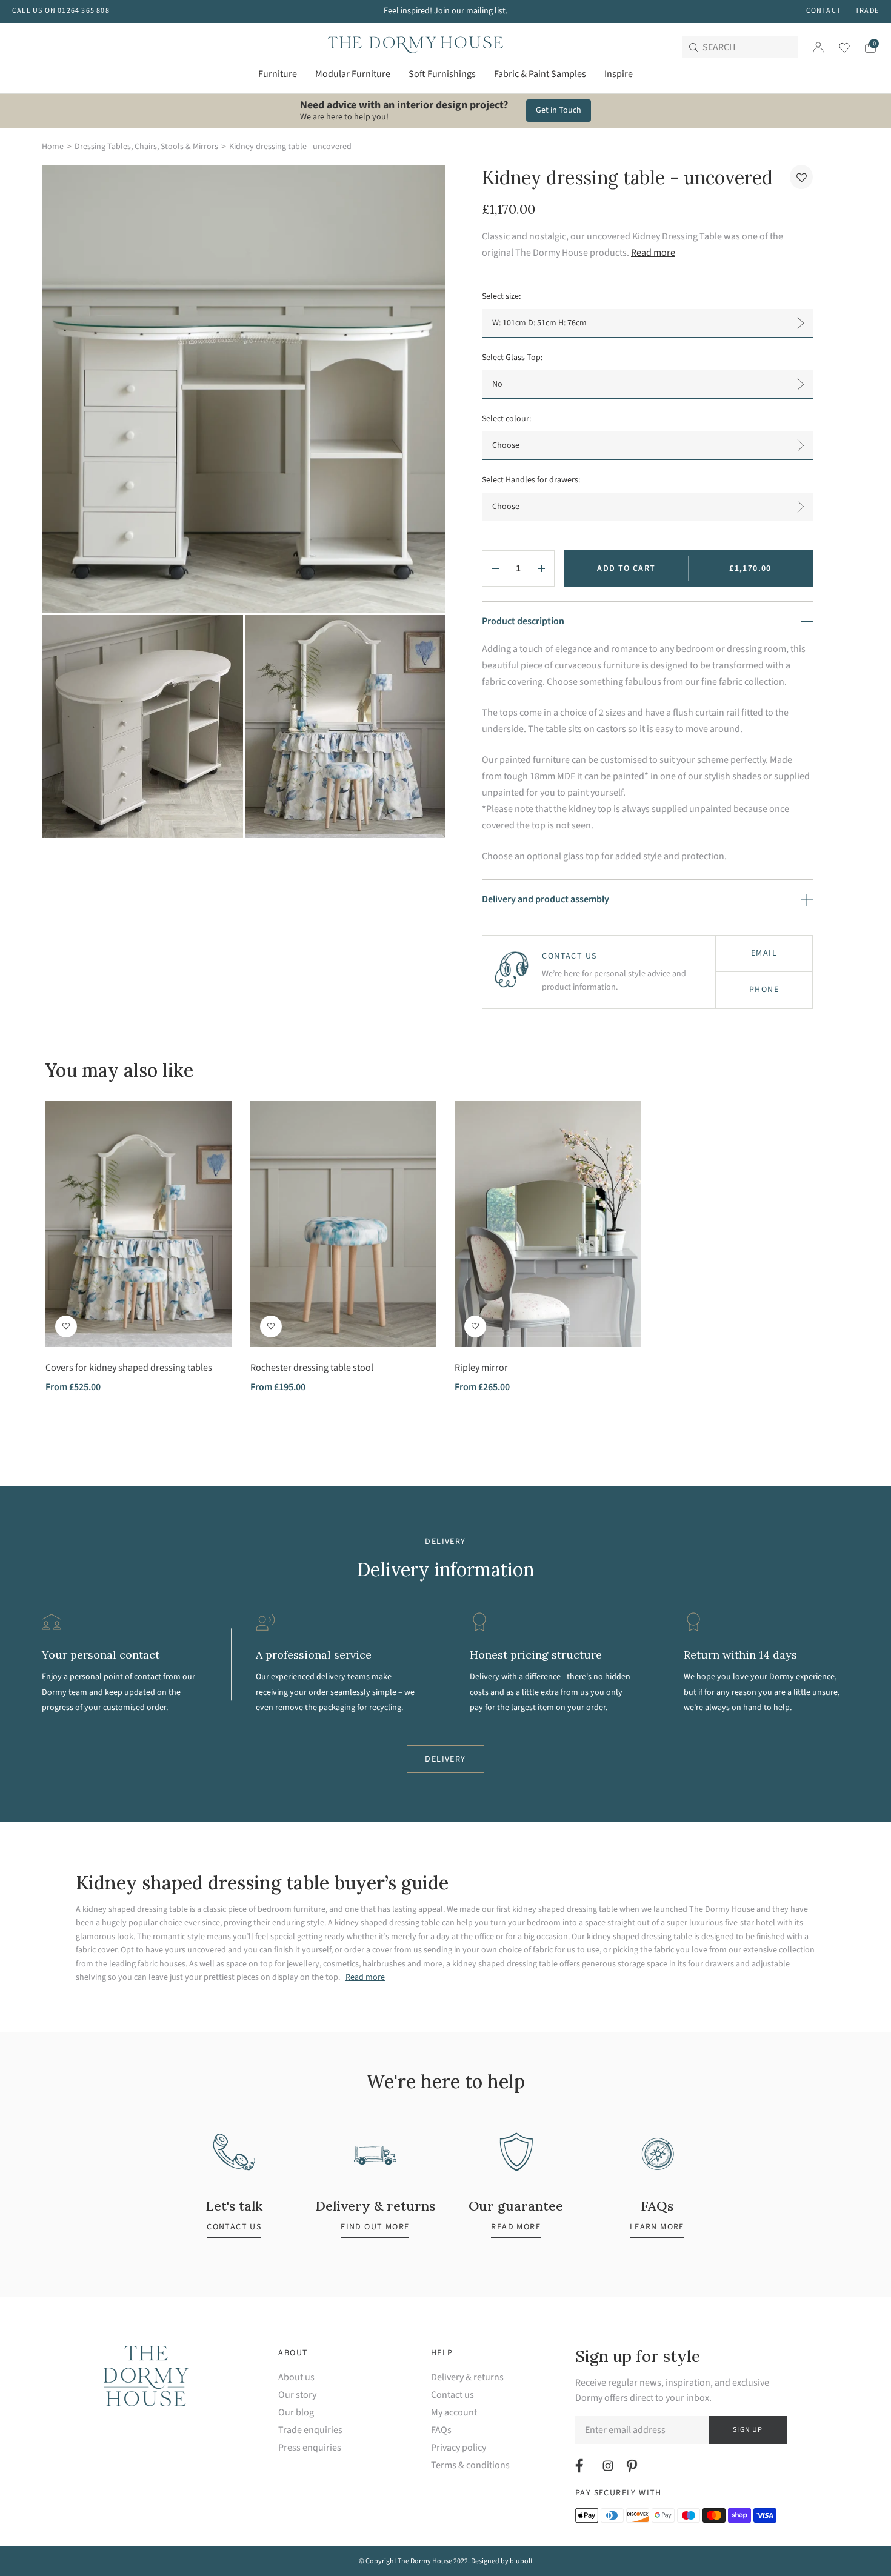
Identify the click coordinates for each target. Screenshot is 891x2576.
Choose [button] (506, 445)
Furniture (278, 74)
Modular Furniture (353, 74)
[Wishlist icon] (837, 47)
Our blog (296, 2413)
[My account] (818, 47)
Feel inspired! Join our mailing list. (446, 11)
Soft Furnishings (442, 74)
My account (454, 2413)
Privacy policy (459, 2448)
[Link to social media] (581, 2466)
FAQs (441, 2430)
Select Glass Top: (512, 358)
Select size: (501, 296)
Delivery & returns (467, 2378)
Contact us (452, 2395)
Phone (764, 990)
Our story (297, 2395)
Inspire (619, 74)
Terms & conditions (470, 2465)
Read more (653, 253)
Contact (823, 11)
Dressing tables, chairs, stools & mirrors (146, 147)
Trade (867, 11)
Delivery (445, 1759)
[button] (801, 177)
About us (296, 2378)
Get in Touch (559, 110)
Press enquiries (310, 2448)
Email (764, 953)
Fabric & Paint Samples (540, 74)
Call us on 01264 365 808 (61, 11)
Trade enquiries (310, 2430)
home (53, 147)
